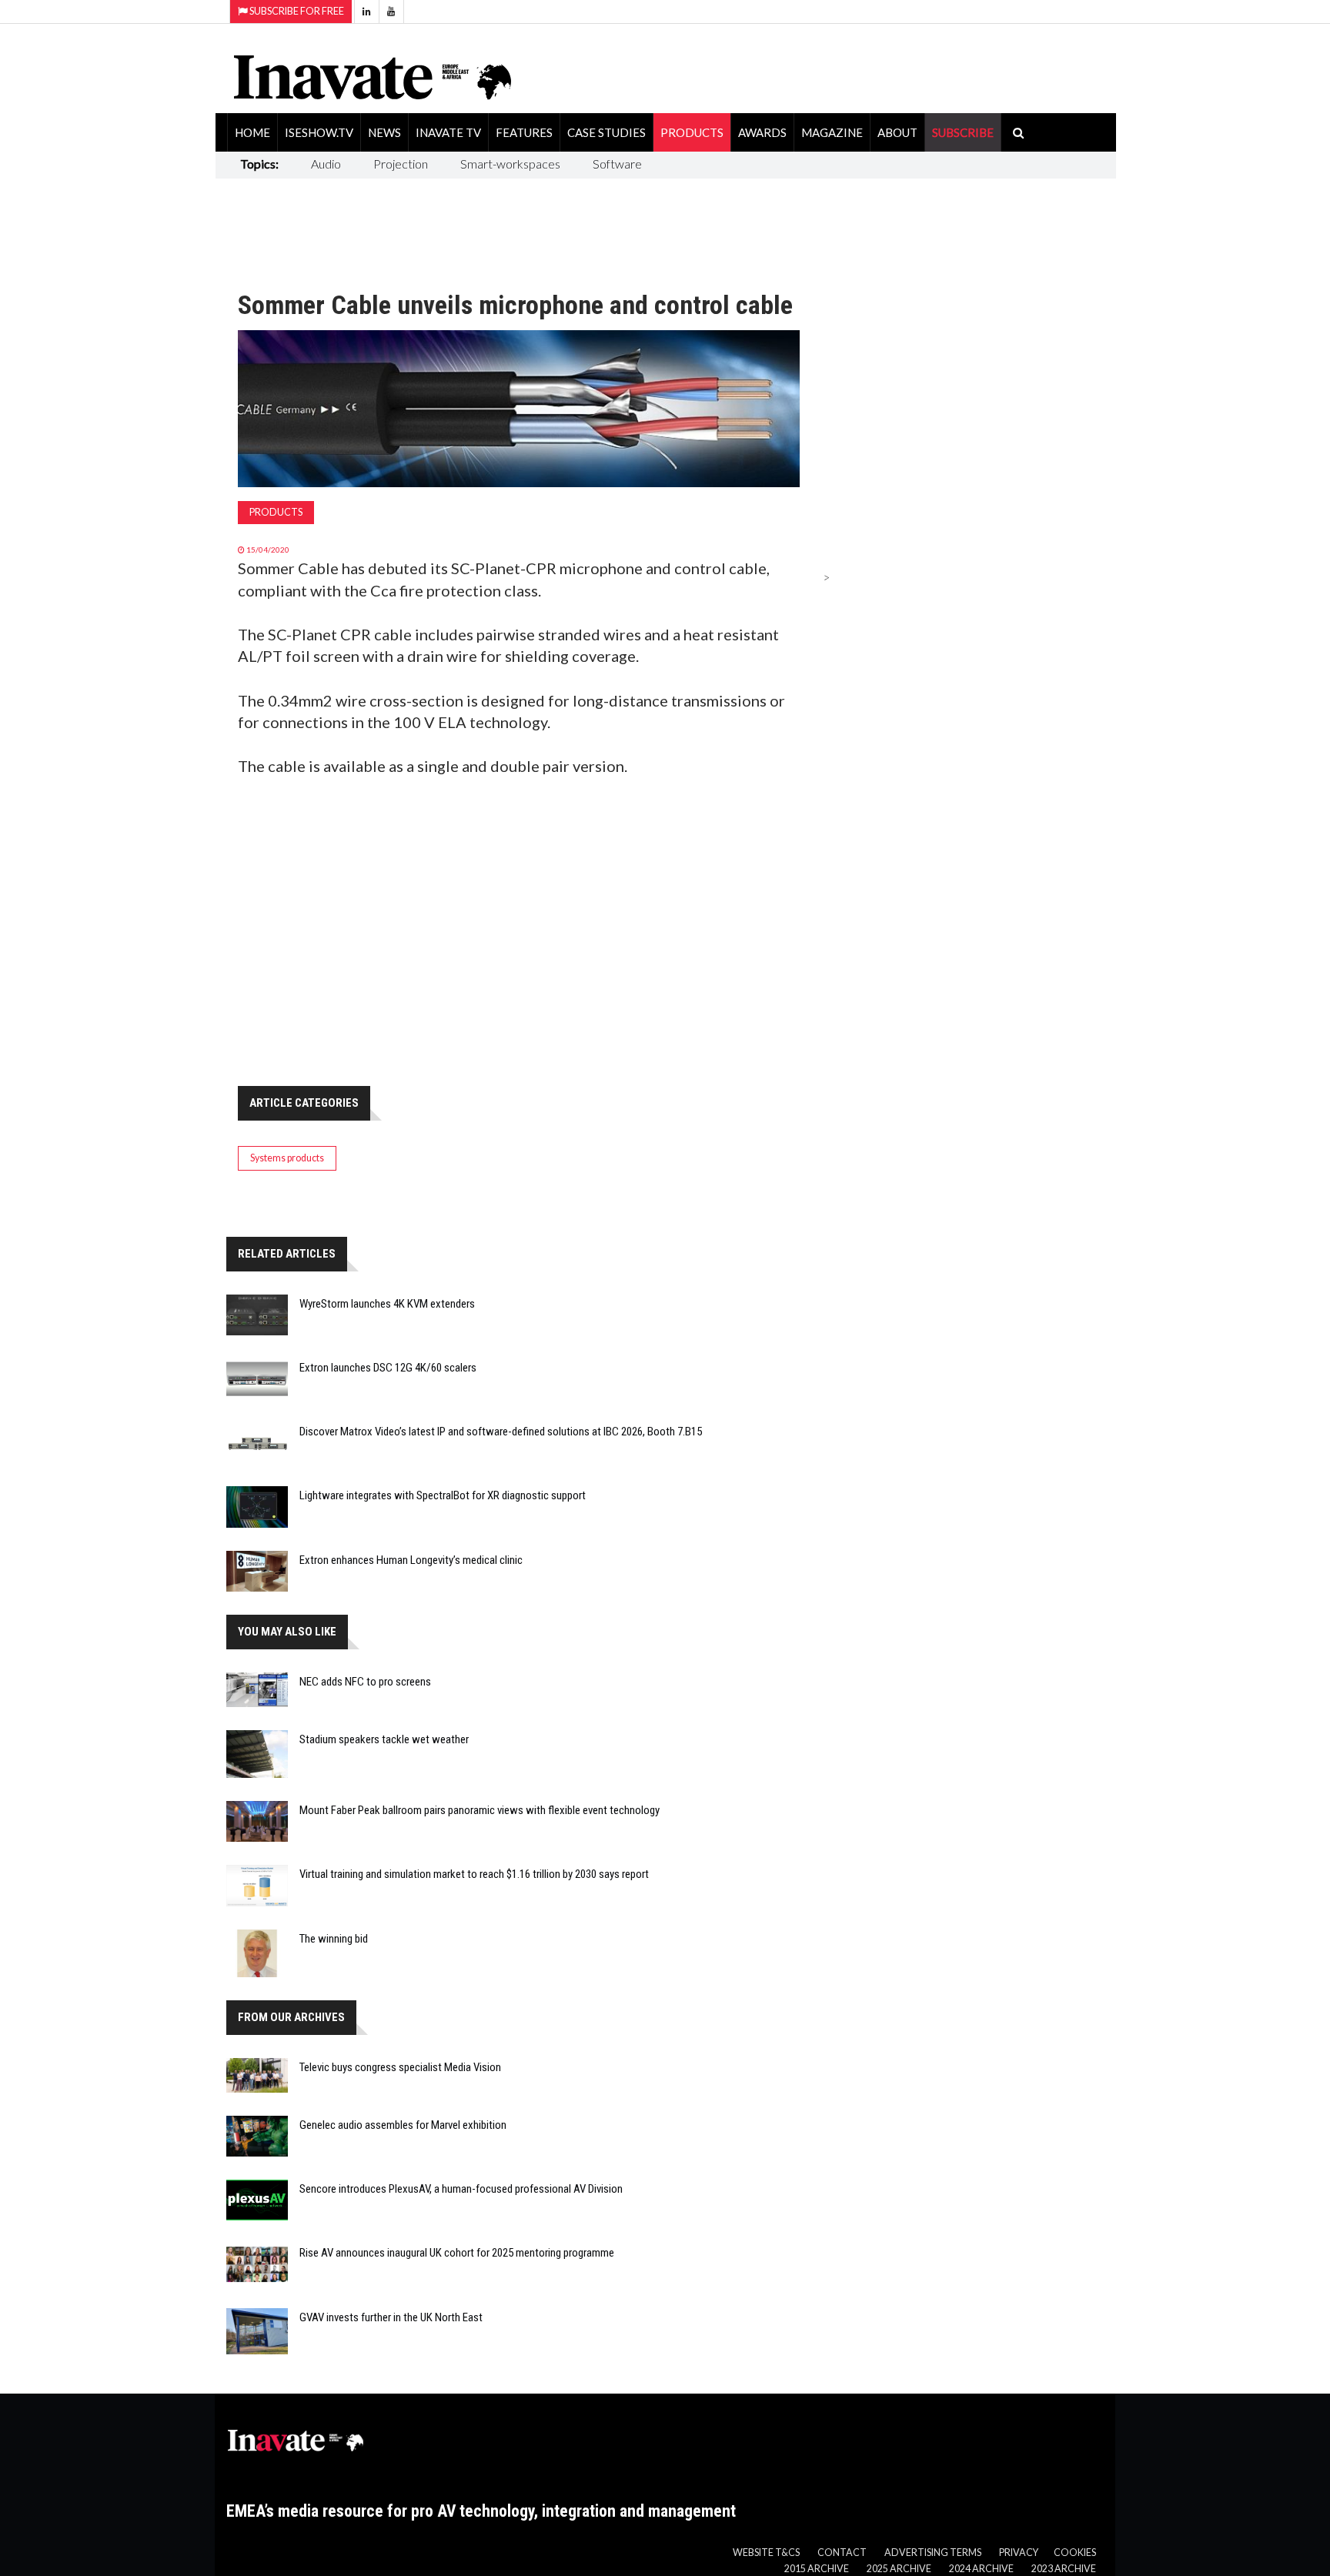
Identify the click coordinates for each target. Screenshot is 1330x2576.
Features (524, 132)
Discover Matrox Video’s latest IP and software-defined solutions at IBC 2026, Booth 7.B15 (501, 1432)
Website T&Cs (766, 2553)
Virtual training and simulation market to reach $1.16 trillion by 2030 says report (474, 1874)
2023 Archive (1064, 2569)
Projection (401, 164)
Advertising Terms (933, 2553)
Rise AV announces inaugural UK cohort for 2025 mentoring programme (457, 2253)
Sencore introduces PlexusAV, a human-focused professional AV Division (461, 2189)
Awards (762, 132)
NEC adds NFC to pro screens (365, 1682)
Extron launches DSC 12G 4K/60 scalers (388, 1368)
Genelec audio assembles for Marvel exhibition (403, 2125)
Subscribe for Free (296, 11)
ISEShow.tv (319, 132)
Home (252, 132)
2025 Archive (899, 2569)
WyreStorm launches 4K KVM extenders (387, 1304)
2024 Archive (981, 2569)
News (384, 132)
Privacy (1019, 2553)
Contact (842, 2553)
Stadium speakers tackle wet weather (384, 1739)
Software (617, 164)
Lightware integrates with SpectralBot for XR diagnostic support (443, 1495)
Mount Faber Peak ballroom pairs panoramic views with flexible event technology (480, 1810)
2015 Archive (817, 2569)
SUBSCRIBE (963, 132)
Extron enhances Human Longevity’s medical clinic (411, 1560)
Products (692, 132)
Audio (326, 164)
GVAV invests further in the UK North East (391, 2317)
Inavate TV (448, 132)
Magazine (832, 132)
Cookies (1075, 2553)
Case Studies (607, 132)
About (897, 132)
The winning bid (334, 1939)
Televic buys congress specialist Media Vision (400, 2067)
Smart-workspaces (510, 164)
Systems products (287, 1158)
